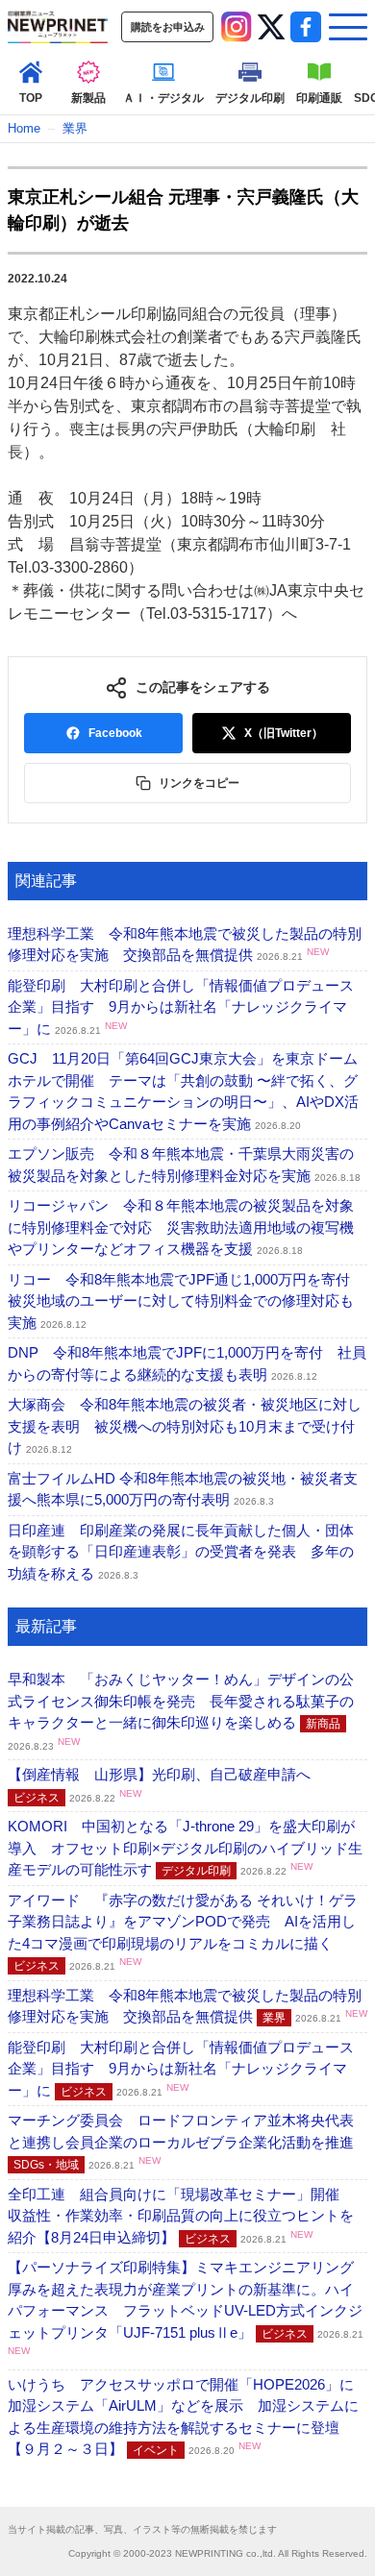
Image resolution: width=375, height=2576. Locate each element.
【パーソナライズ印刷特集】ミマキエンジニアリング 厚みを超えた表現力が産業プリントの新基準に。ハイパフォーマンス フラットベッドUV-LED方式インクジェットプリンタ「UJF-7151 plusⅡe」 (188, 2307)
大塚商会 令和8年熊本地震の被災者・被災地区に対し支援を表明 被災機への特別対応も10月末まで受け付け (185, 1426)
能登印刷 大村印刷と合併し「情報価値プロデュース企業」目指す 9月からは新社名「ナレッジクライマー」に (181, 1007)
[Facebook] (306, 27)
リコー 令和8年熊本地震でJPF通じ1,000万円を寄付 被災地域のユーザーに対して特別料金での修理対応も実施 (186, 1301)
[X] (271, 27)
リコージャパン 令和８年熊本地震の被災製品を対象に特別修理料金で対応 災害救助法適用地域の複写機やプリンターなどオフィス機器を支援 (181, 1227)
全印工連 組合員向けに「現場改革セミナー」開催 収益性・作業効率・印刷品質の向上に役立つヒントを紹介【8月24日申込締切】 (181, 2216)
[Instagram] (237, 27)
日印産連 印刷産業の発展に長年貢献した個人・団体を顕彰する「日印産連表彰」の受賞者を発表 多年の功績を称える (181, 1552)
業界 (75, 128)
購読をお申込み (168, 27)
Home (24, 128)
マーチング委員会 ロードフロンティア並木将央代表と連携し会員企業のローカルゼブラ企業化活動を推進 (190, 2142)
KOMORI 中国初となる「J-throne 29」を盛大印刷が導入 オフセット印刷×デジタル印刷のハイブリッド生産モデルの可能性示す (185, 1848)
